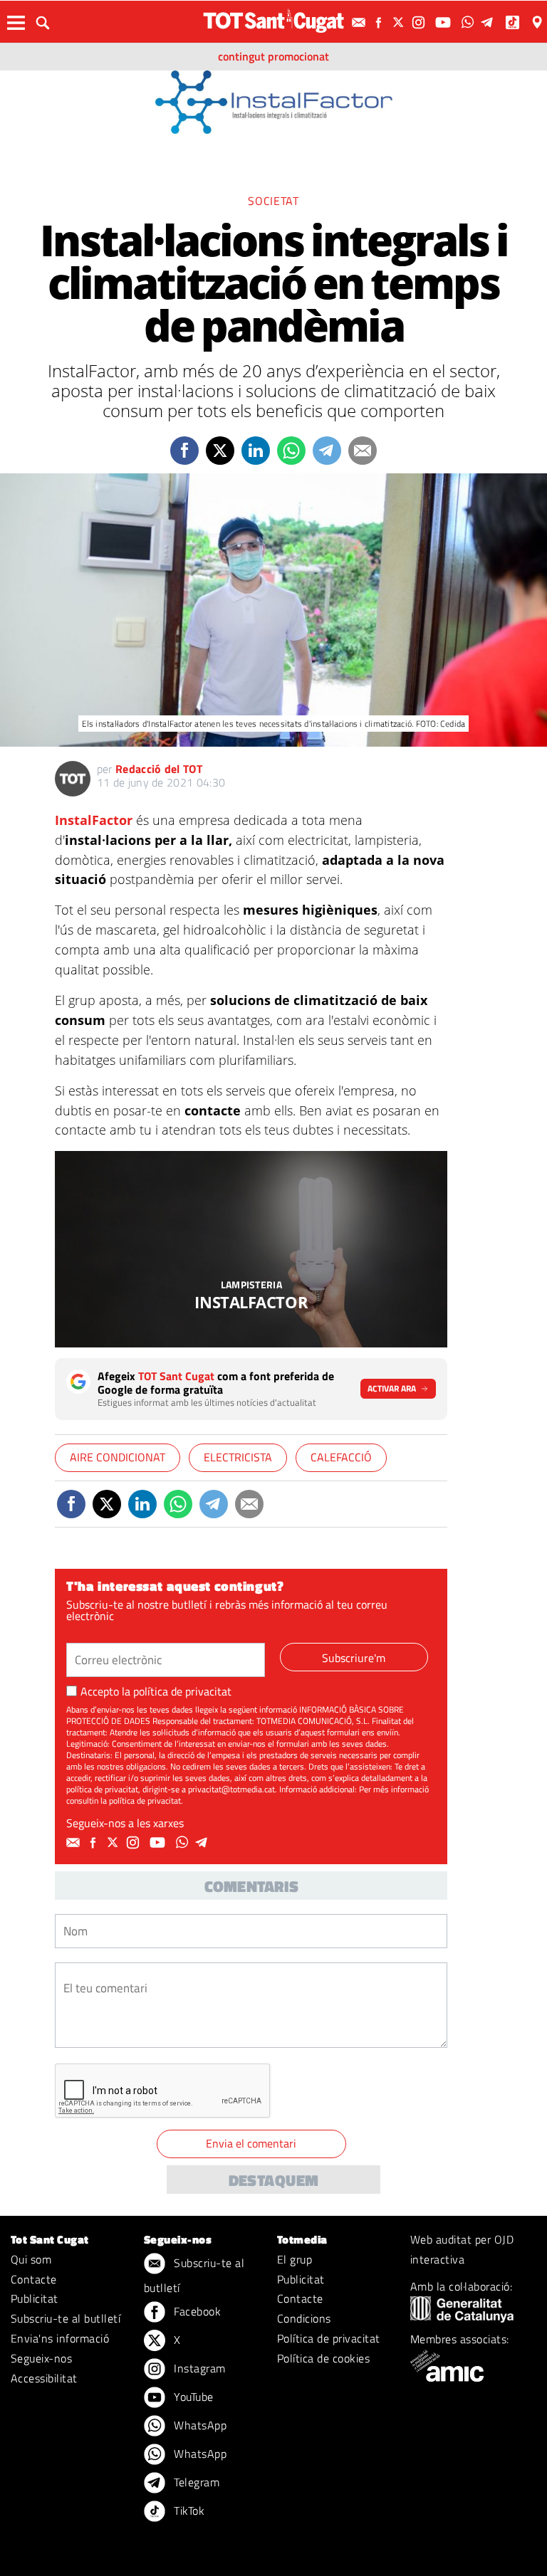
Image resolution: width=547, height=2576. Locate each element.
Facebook (196, 2311)
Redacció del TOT (159, 769)
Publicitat (35, 2298)
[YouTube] (445, 22)
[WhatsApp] (469, 22)
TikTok (188, 2511)
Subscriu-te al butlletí (66, 2318)
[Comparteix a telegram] (327, 451)
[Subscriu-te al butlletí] (360, 22)
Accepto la (156, 1691)
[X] (400, 22)
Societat (273, 201)
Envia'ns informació (60, 2338)
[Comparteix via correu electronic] (363, 451)
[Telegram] (489, 22)
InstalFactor (94, 820)
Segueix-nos (41, 2358)
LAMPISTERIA (252, 1284)
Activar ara (392, 1388)
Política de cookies (323, 2358)
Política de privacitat (329, 2338)
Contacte (34, 2279)
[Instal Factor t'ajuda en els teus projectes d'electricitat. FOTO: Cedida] (251, 1249)
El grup (295, 2259)
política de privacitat (182, 1691)
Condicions (304, 2318)
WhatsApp (199, 2425)
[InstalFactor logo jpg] (274, 101)
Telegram (195, 2482)
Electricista (238, 1457)
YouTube (192, 2397)
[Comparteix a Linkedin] (256, 451)
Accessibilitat (44, 2378)
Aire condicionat (118, 1457)
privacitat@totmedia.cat (231, 1789)
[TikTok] (514, 22)
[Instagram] (420, 22)
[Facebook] (380, 22)
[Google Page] (538, 22)
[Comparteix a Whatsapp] (291, 451)
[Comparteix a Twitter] (220, 451)
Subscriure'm (354, 1658)
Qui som (31, 2259)
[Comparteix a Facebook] (184, 451)
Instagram (198, 2368)
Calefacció (341, 1457)
